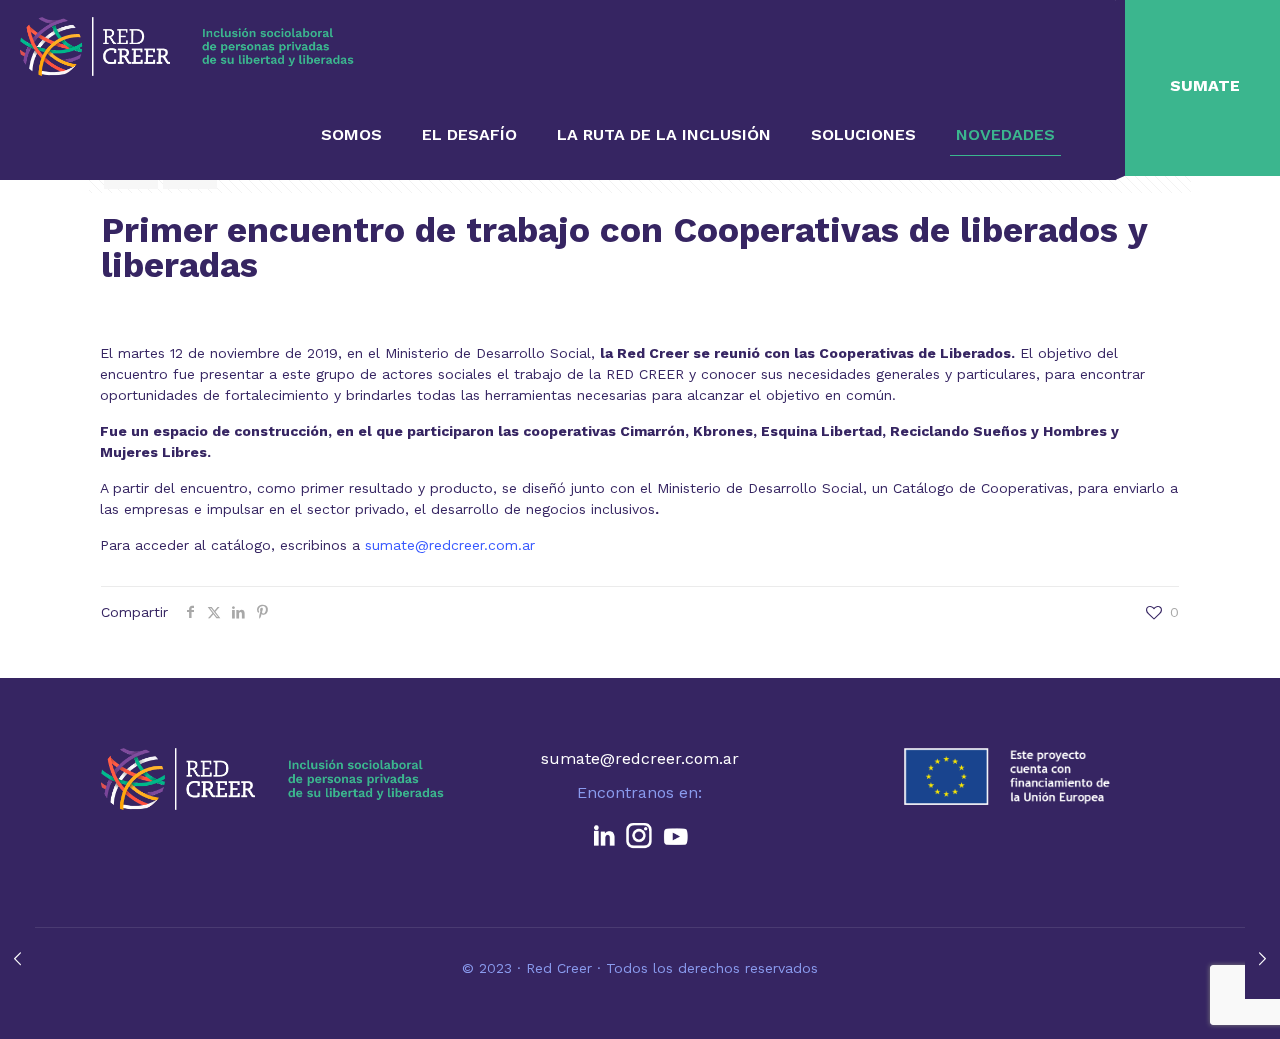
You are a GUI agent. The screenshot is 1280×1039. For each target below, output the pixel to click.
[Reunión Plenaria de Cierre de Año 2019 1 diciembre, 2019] (1262, 959)
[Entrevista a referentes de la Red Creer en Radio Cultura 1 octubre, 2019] (17, 959)
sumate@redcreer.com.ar (450, 545)
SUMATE (1205, 85)
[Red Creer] (187, 45)
